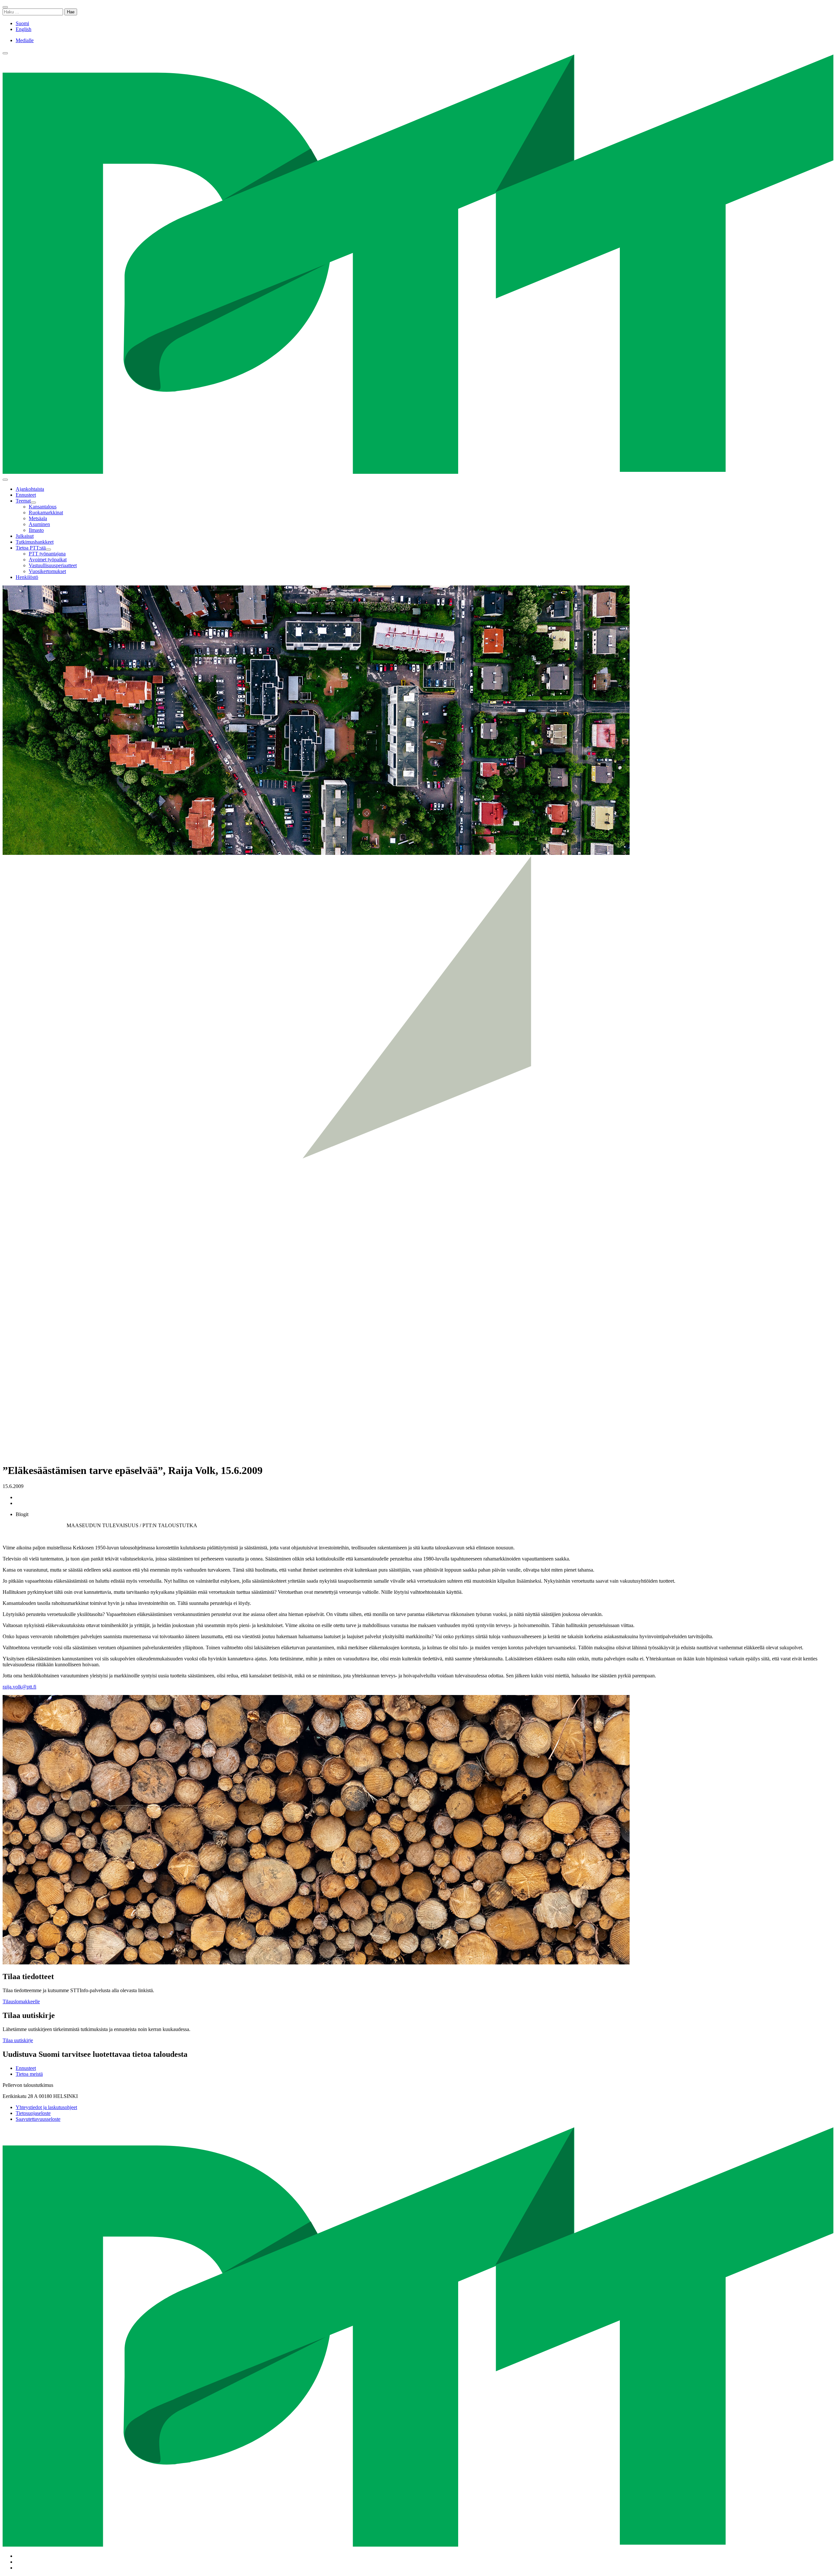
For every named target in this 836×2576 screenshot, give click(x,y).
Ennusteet (26, 2068)
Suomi (22, 23)
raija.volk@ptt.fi (19, 1687)
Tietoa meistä (29, 2074)
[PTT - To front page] (418, 472)
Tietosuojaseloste (33, 2113)
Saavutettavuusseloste (38, 2119)
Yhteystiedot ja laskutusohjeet (46, 2107)
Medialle (25, 40)
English (24, 29)
